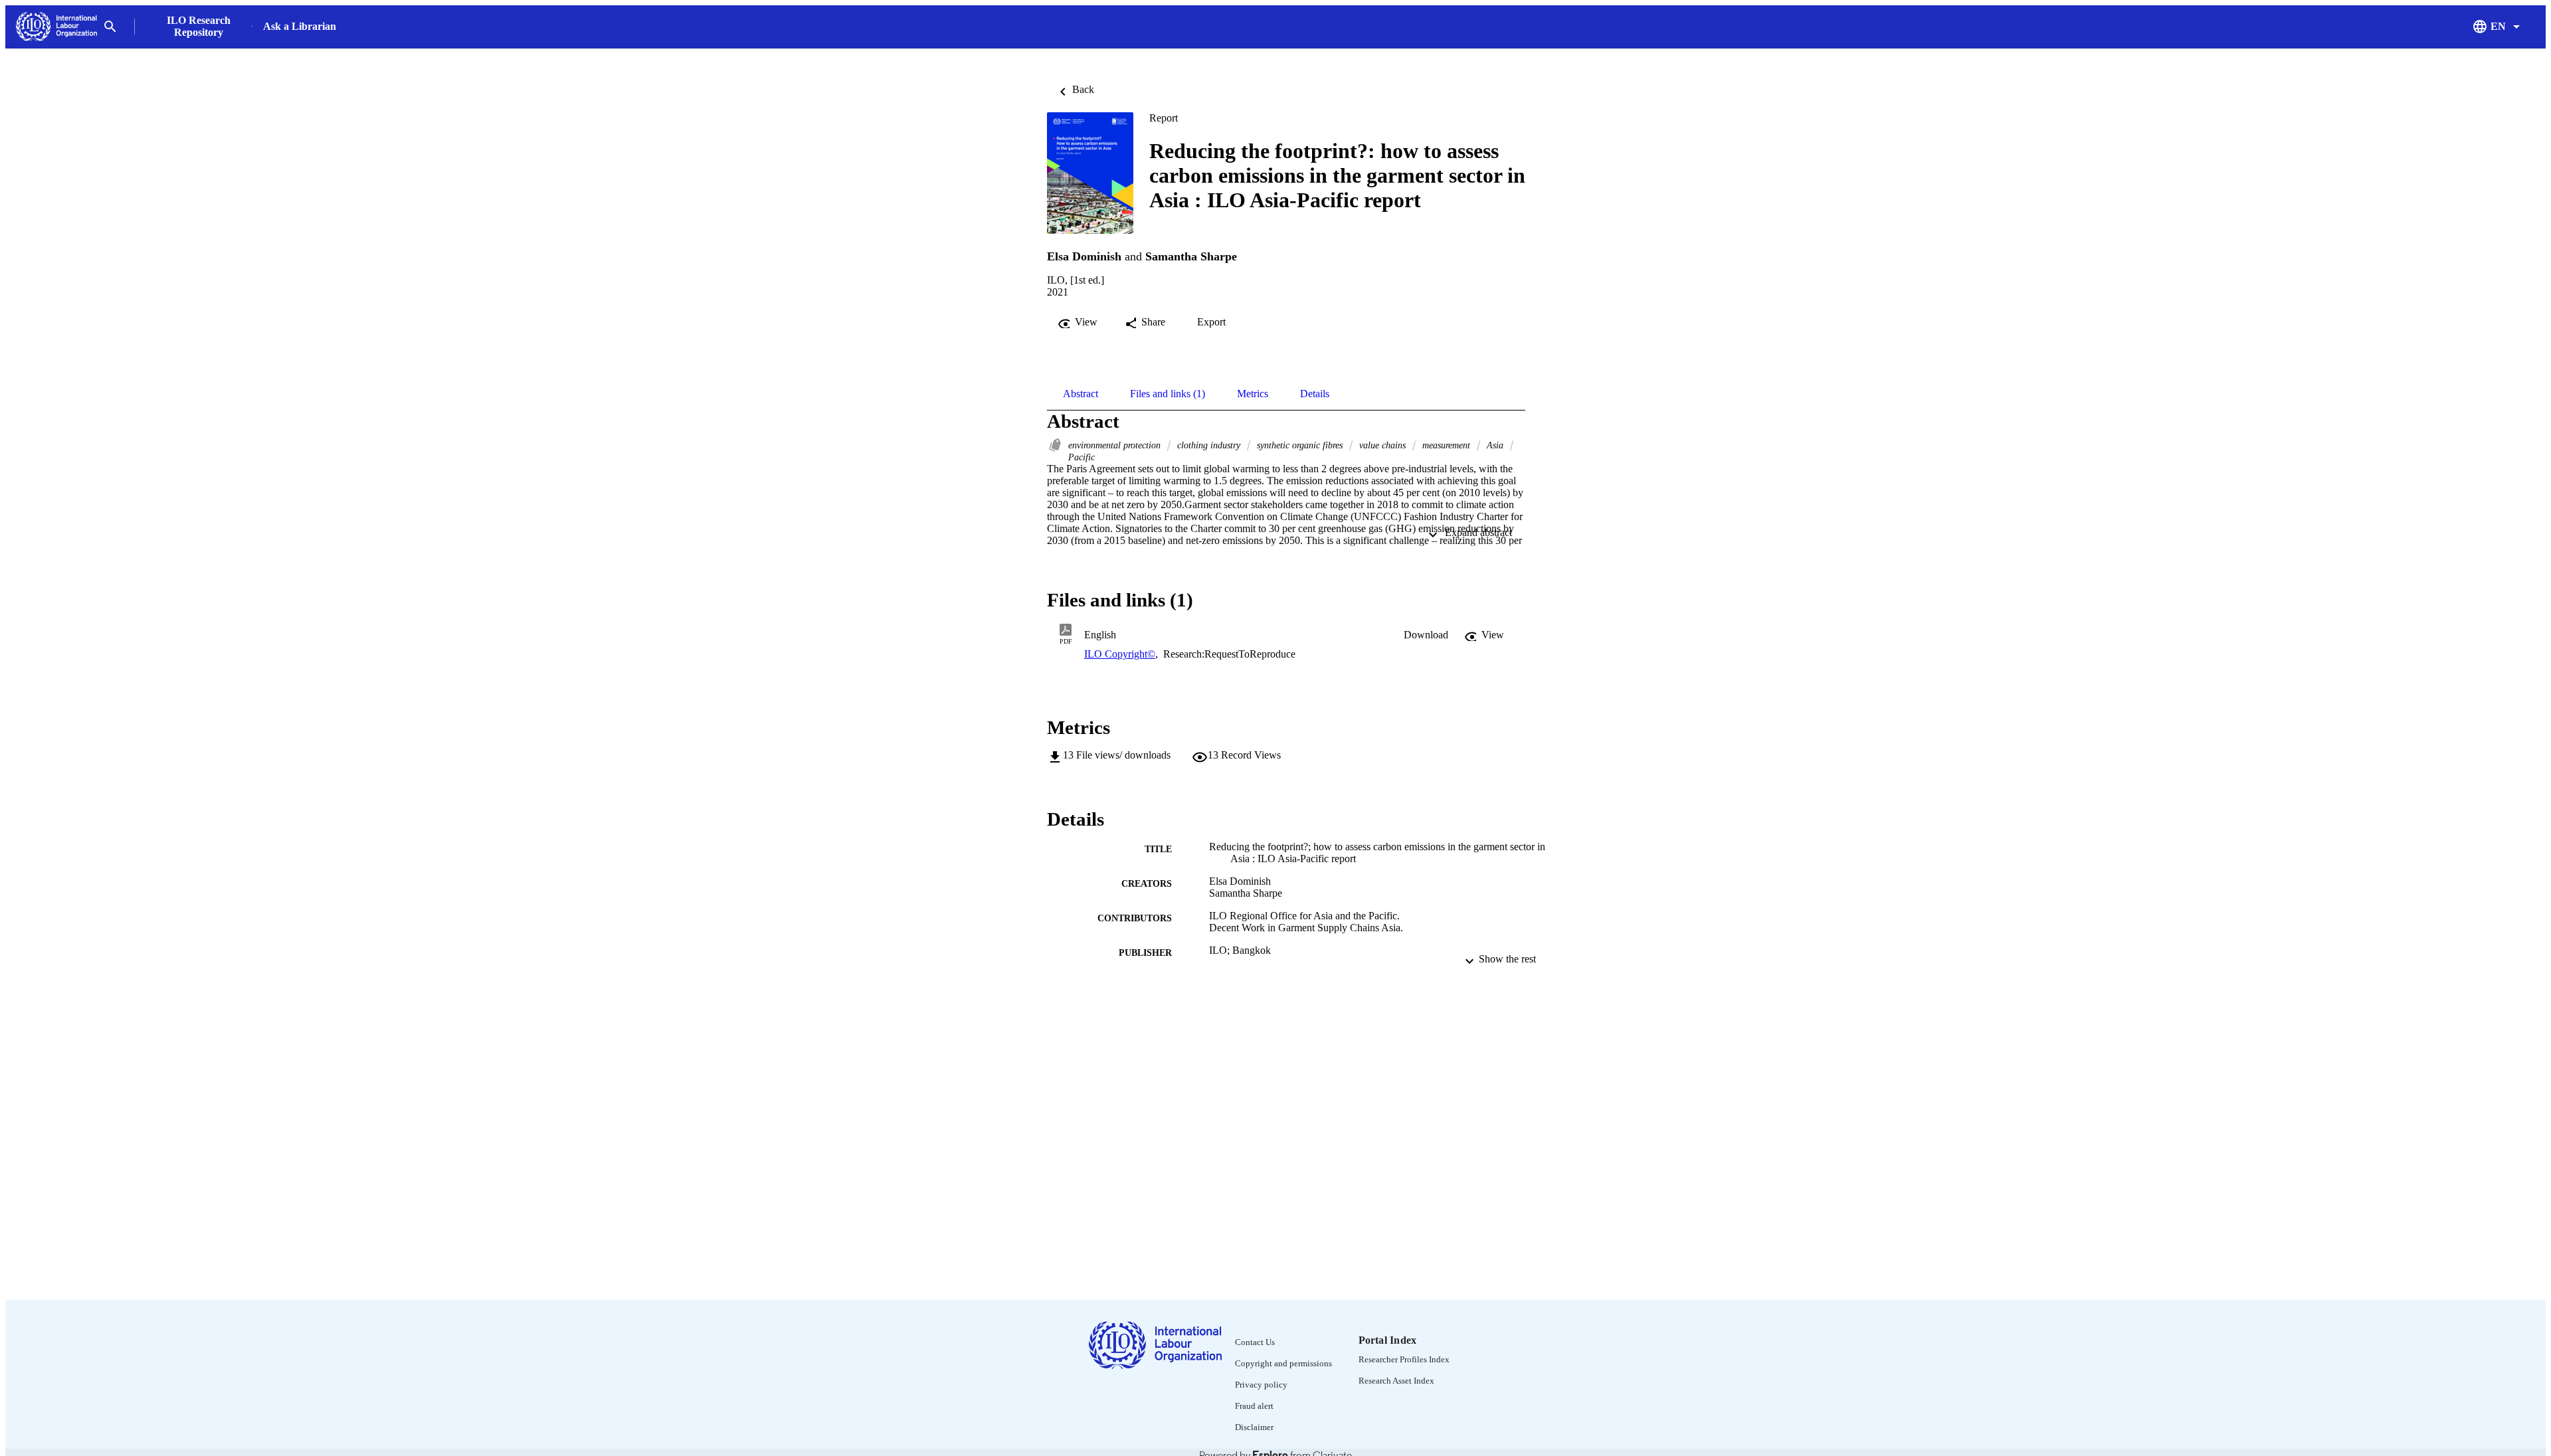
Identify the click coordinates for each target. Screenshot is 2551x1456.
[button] (1426, 635)
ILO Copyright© (1120, 654)
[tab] (1081, 394)
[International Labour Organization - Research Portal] (56, 27)
